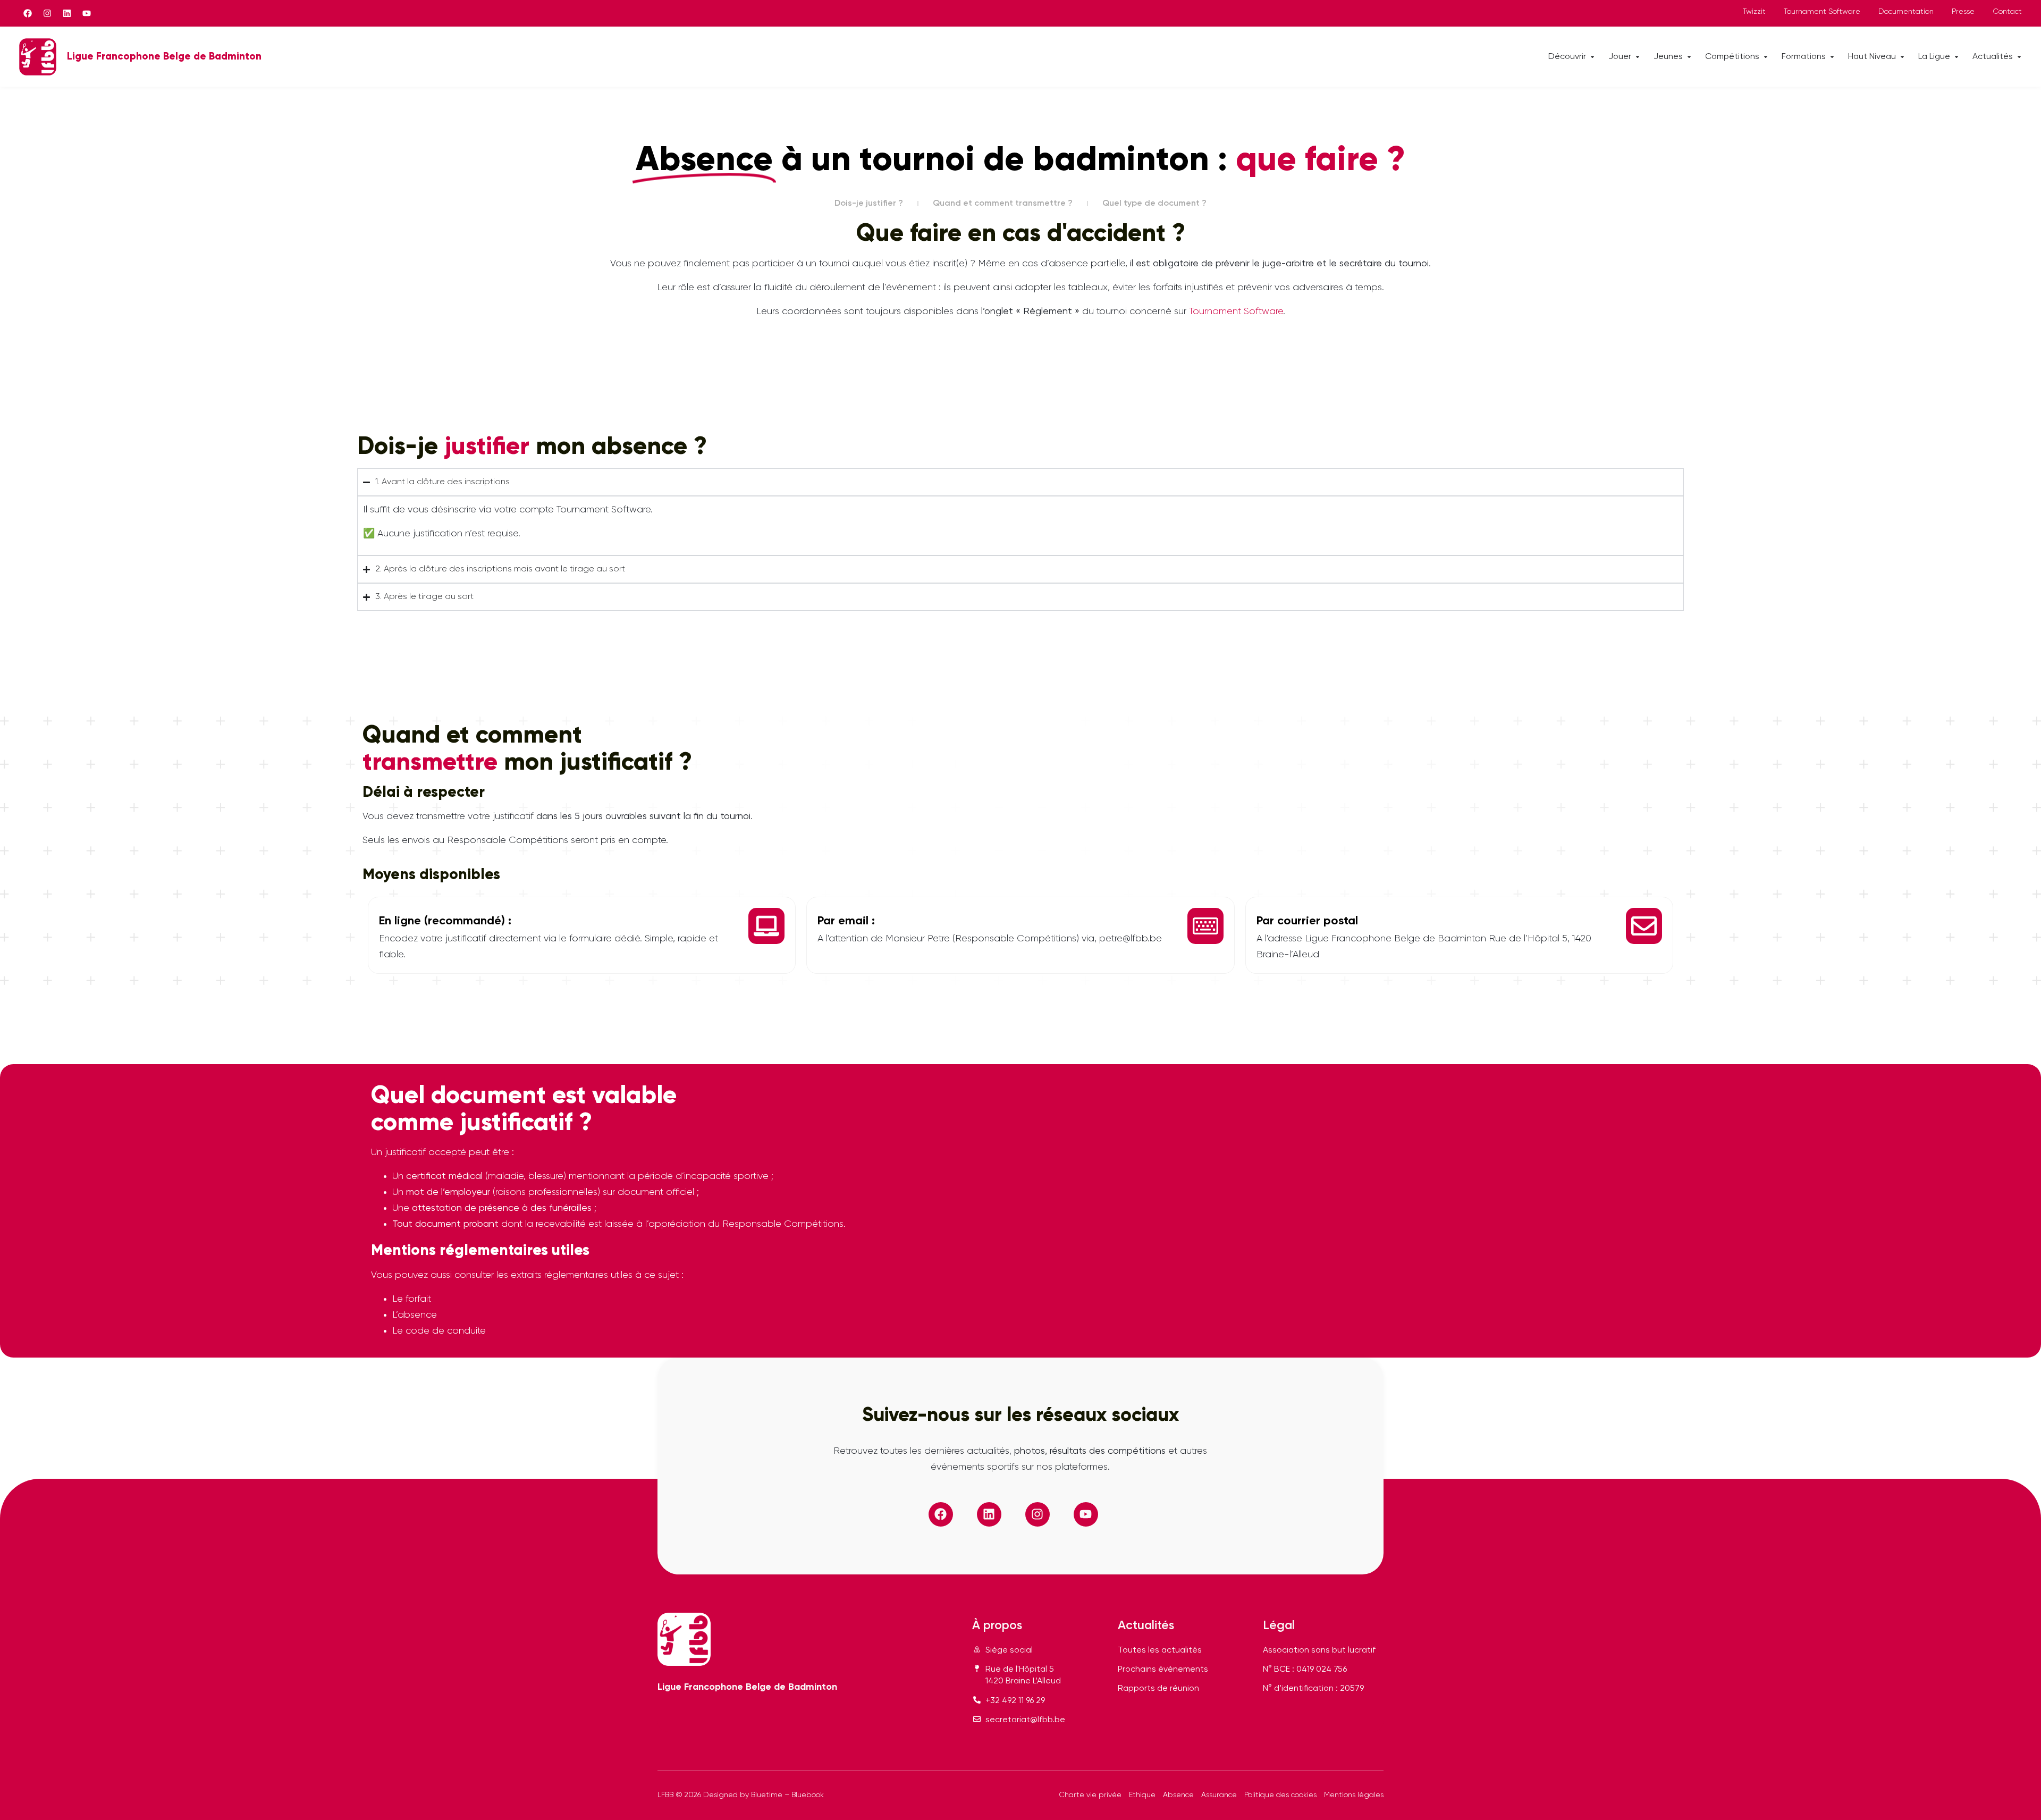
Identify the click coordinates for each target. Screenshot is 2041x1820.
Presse (1963, 12)
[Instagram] (47, 13)
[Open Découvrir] (1592, 57)
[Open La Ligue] (1956, 57)
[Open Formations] (1832, 57)
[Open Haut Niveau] (1902, 57)
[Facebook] (28, 13)
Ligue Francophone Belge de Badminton (164, 57)
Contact (2007, 12)
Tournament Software (1822, 12)
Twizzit (1754, 12)
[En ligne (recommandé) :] (766, 926)
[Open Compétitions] (1766, 57)
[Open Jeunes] (1689, 57)
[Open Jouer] (1638, 57)
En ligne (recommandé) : (445, 921)
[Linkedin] (67, 13)
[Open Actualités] (2019, 57)
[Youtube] (87, 13)
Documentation (1906, 12)
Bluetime (767, 1795)
